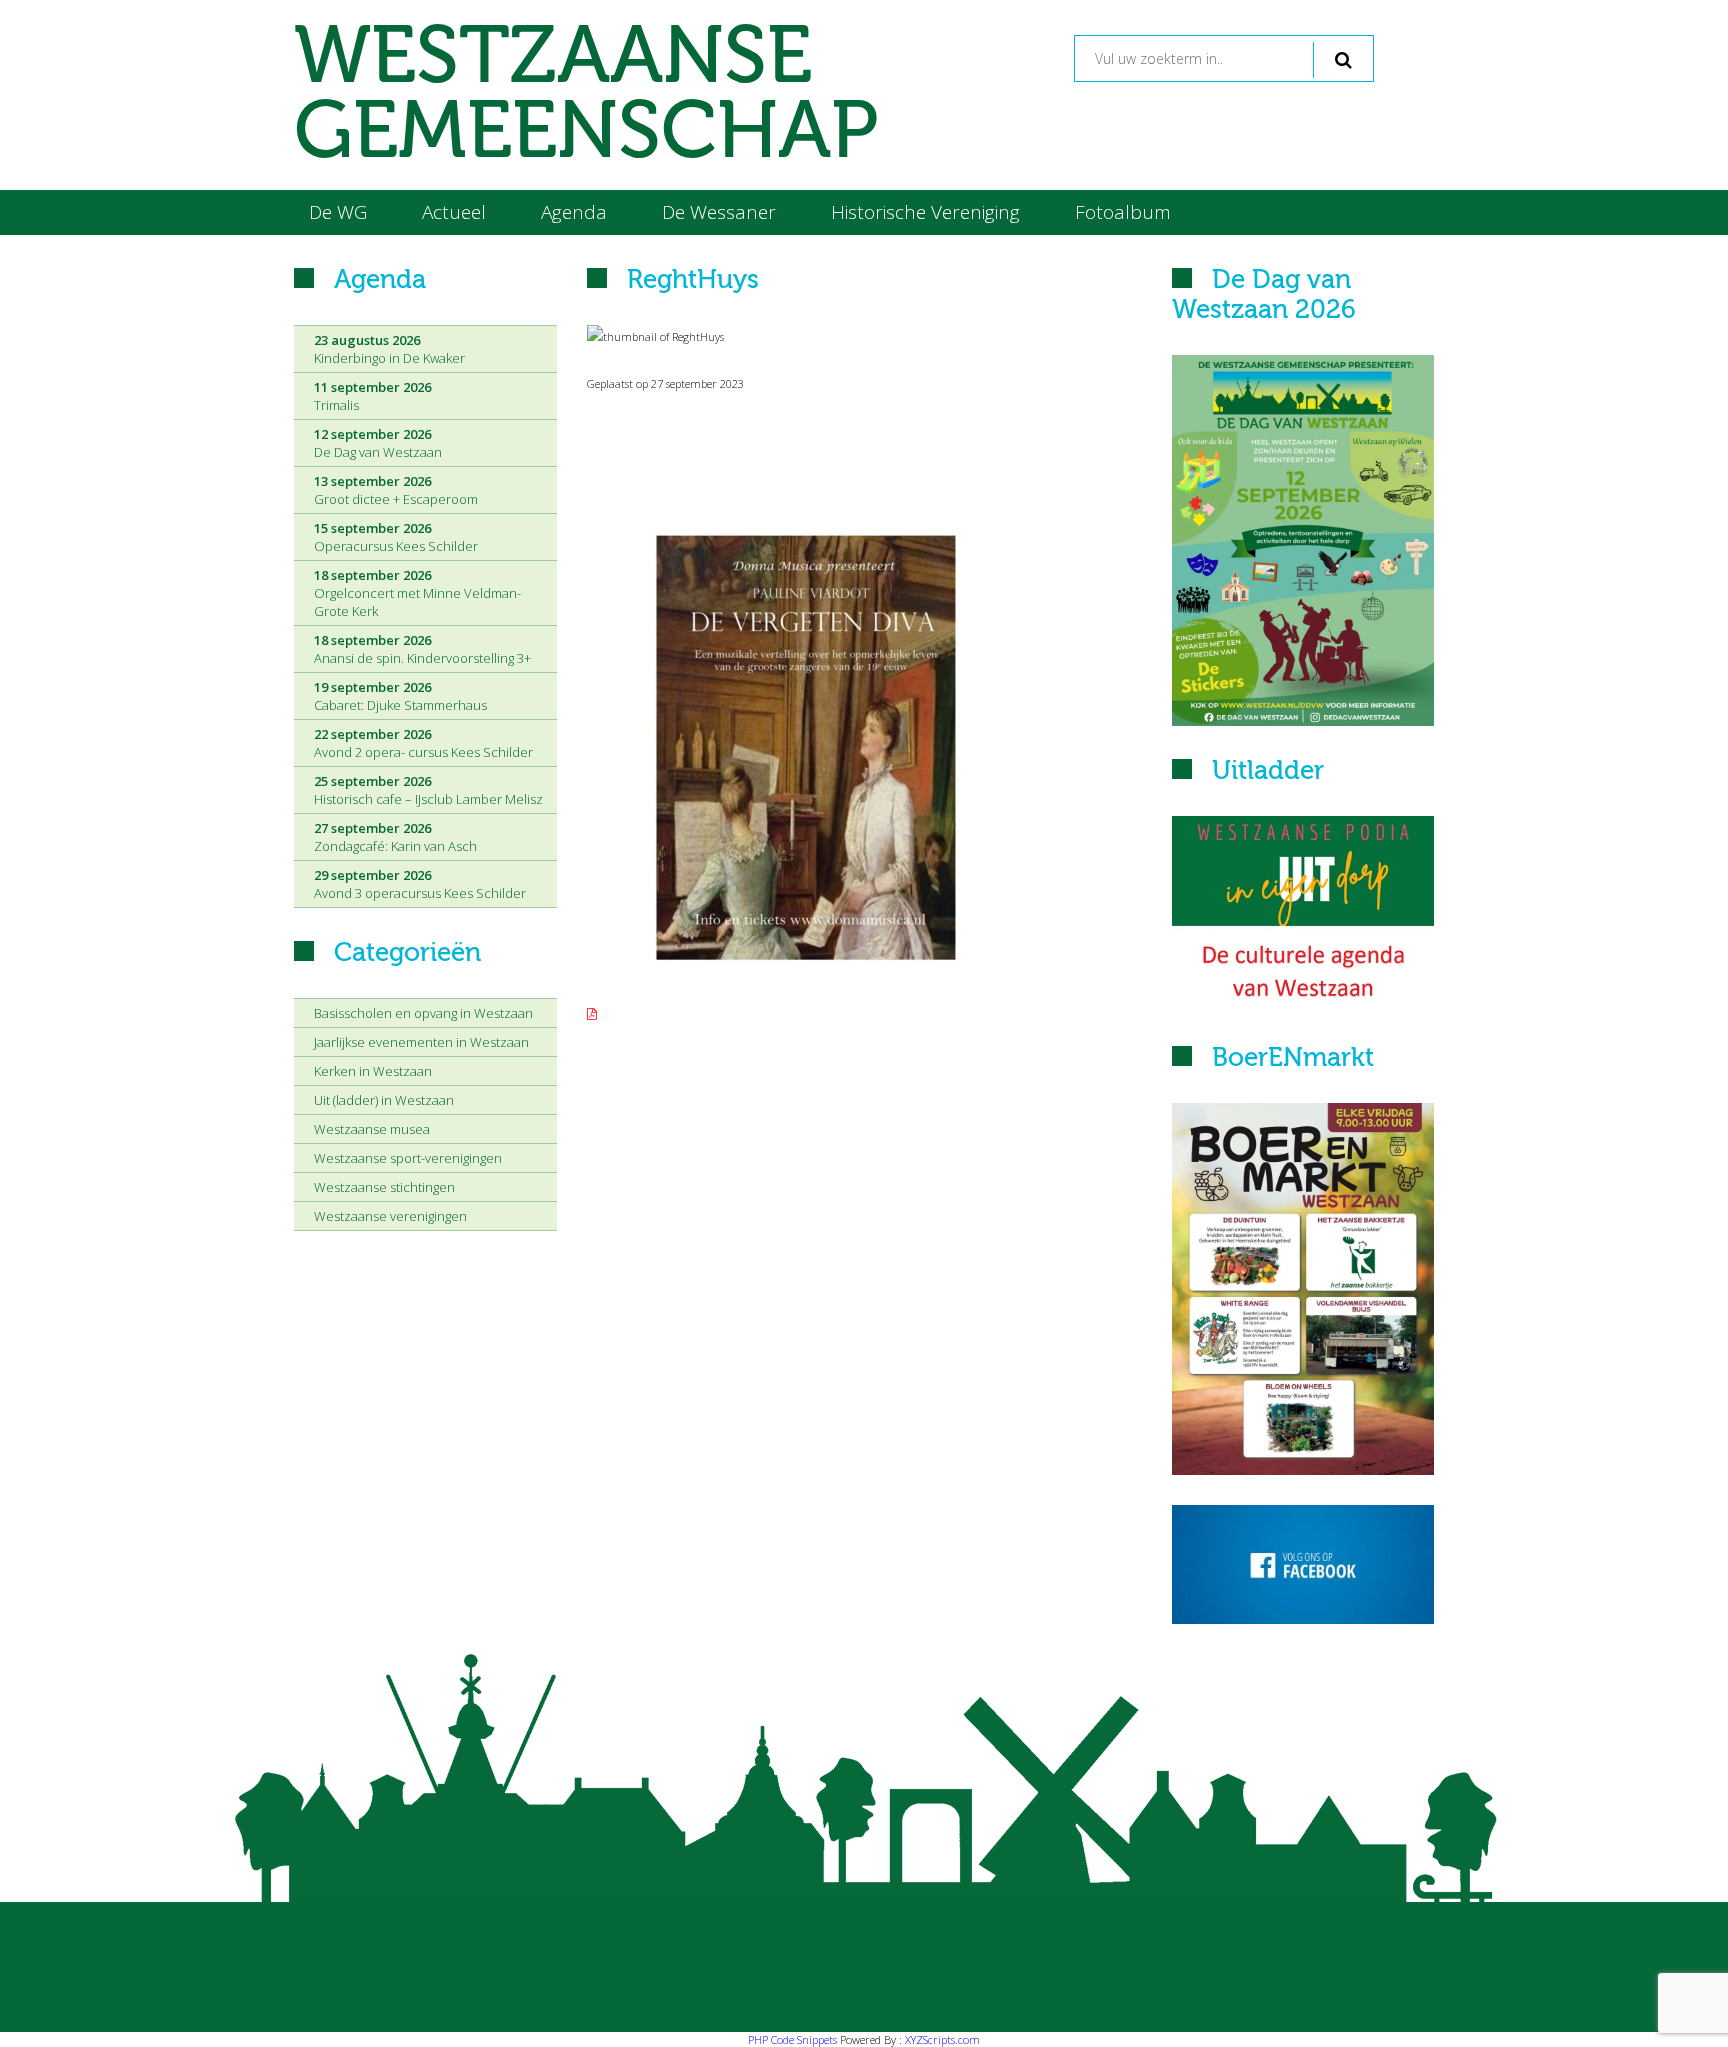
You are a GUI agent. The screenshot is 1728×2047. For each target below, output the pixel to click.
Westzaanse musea (372, 1129)
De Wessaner (719, 212)
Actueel (454, 212)
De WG (338, 212)
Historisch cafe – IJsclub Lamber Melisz (428, 790)
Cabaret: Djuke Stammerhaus (400, 696)
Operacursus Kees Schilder (396, 537)
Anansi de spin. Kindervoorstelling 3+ (422, 649)
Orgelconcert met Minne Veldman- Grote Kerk (417, 593)
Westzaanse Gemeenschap (586, 95)
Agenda (574, 212)
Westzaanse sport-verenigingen (408, 1158)
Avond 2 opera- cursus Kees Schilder (423, 743)
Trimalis (372, 396)
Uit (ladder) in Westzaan (384, 1100)
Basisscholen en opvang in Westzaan (423, 1013)
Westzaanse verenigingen (390, 1216)
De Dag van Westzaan (378, 443)
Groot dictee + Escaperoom (396, 490)
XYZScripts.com (942, 2039)
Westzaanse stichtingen (384, 1187)
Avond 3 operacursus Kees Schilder (420, 884)
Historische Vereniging (925, 212)
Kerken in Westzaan (373, 1071)
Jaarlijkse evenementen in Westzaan (421, 1042)
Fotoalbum (1123, 212)
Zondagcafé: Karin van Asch (395, 837)
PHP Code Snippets (792, 2039)
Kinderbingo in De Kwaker (389, 349)
